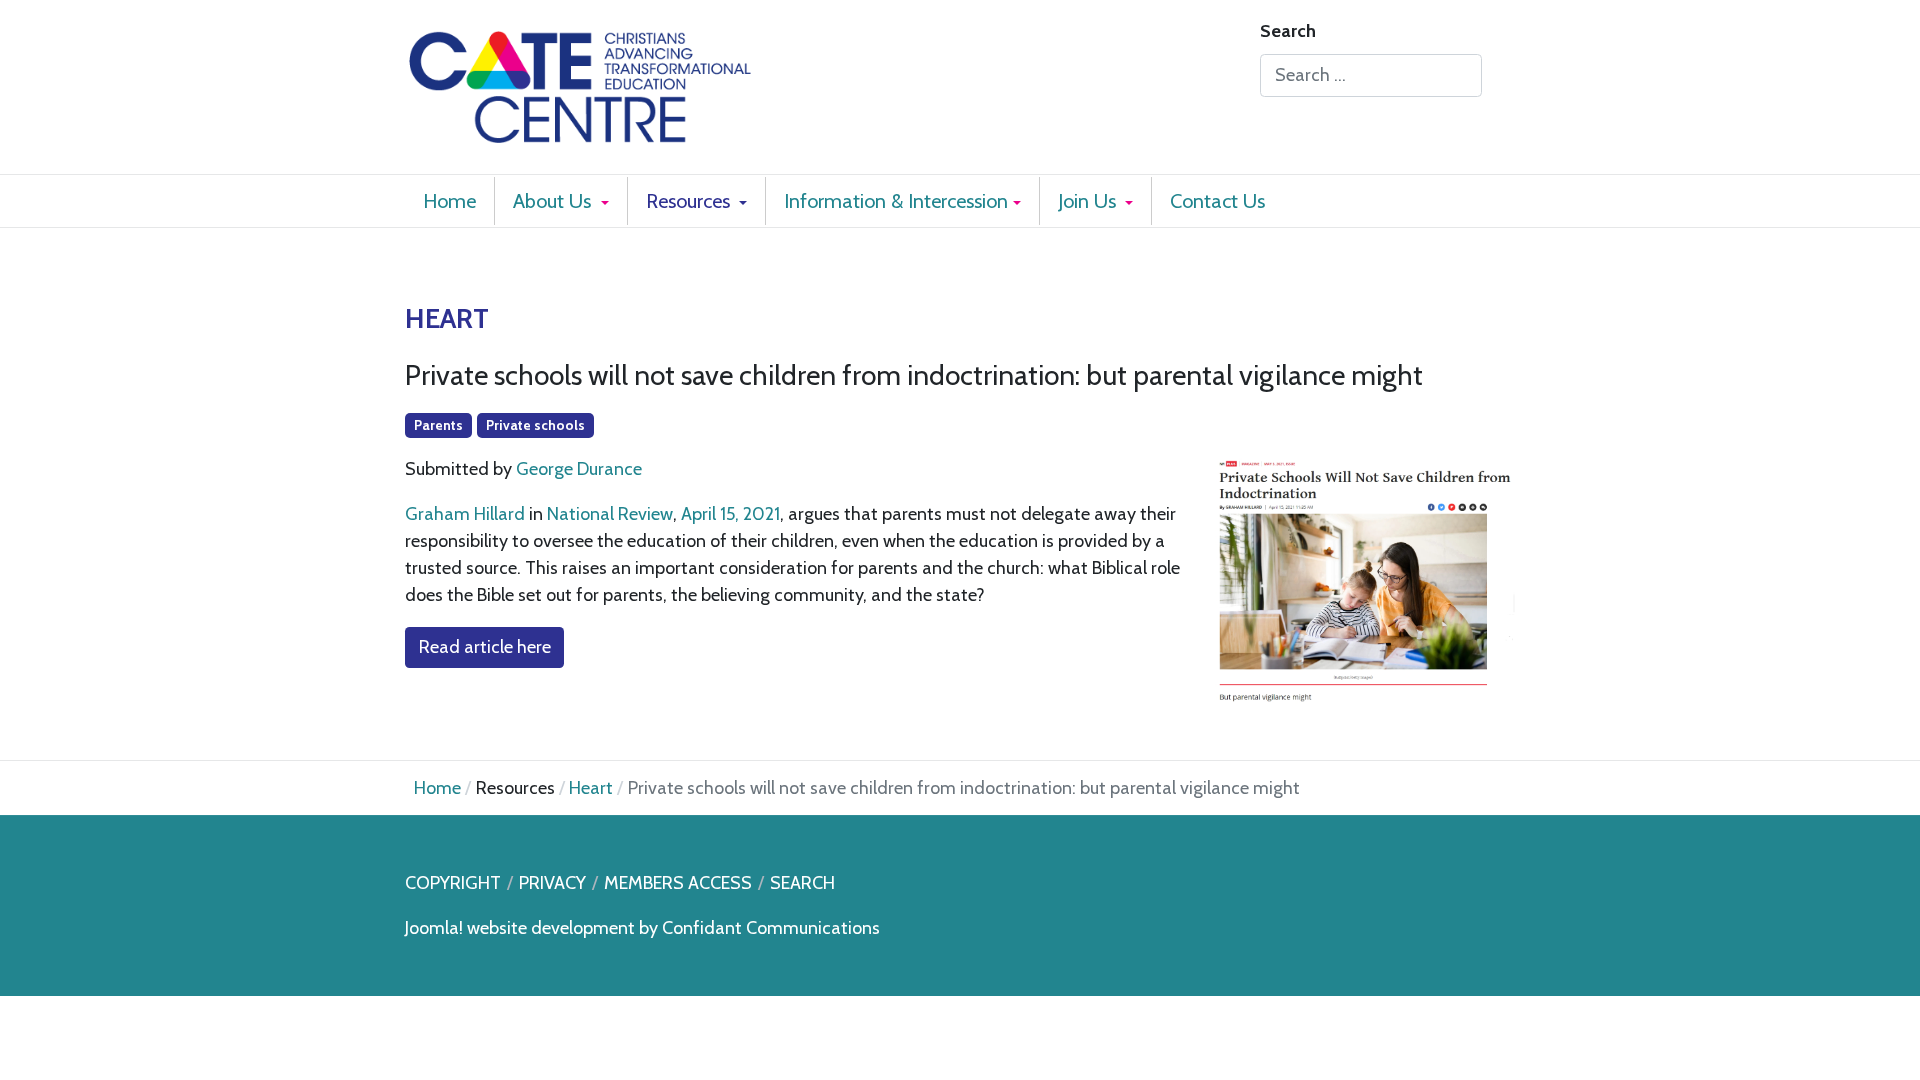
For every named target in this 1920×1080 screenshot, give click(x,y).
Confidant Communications (771, 928)
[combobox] (1371, 75)
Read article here (485, 647)
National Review (610, 514)
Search (1288, 31)
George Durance (579, 469)
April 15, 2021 (730, 514)
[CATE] (580, 84)
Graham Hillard (465, 514)
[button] (561, 201)
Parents (438, 425)
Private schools (535, 425)
